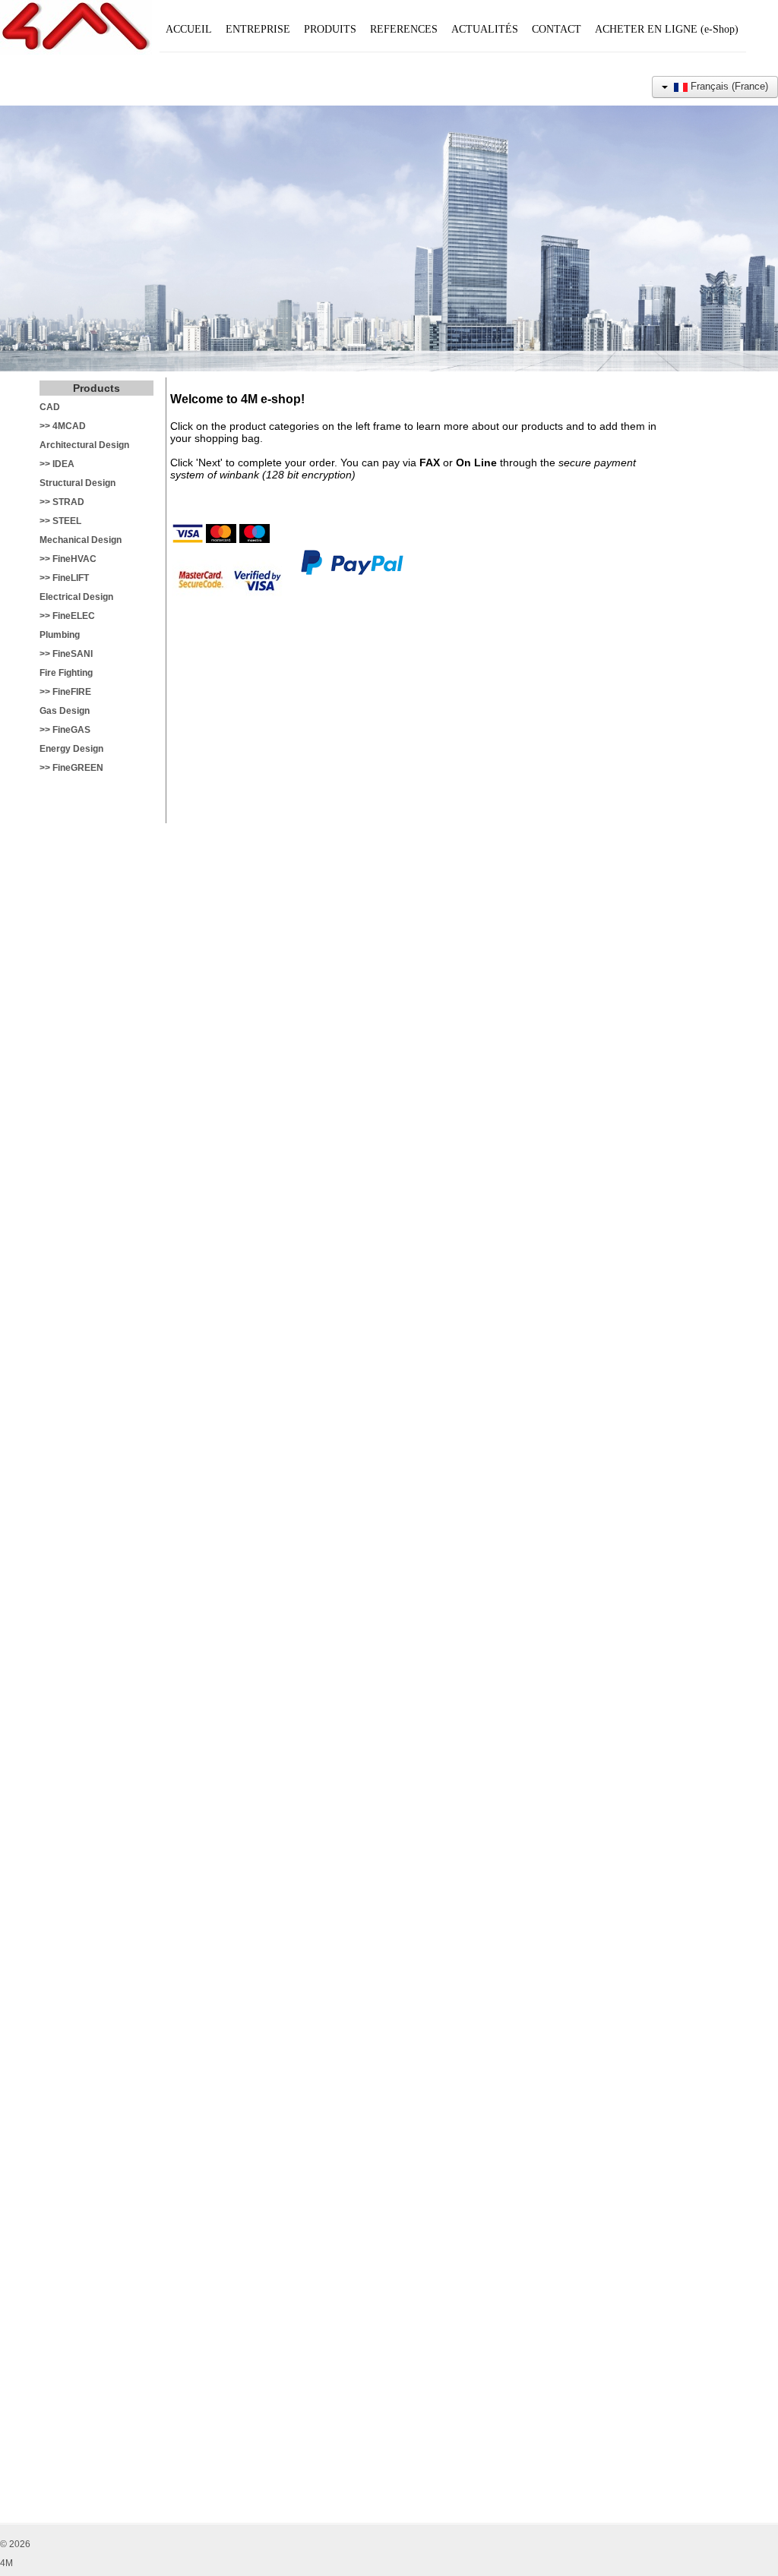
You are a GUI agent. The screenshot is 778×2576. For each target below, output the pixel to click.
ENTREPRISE (258, 29)
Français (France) (728, 86)
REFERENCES (404, 29)
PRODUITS (330, 29)
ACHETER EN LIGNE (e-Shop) (667, 29)
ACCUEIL (189, 29)
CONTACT (557, 29)
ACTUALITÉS (485, 29)
